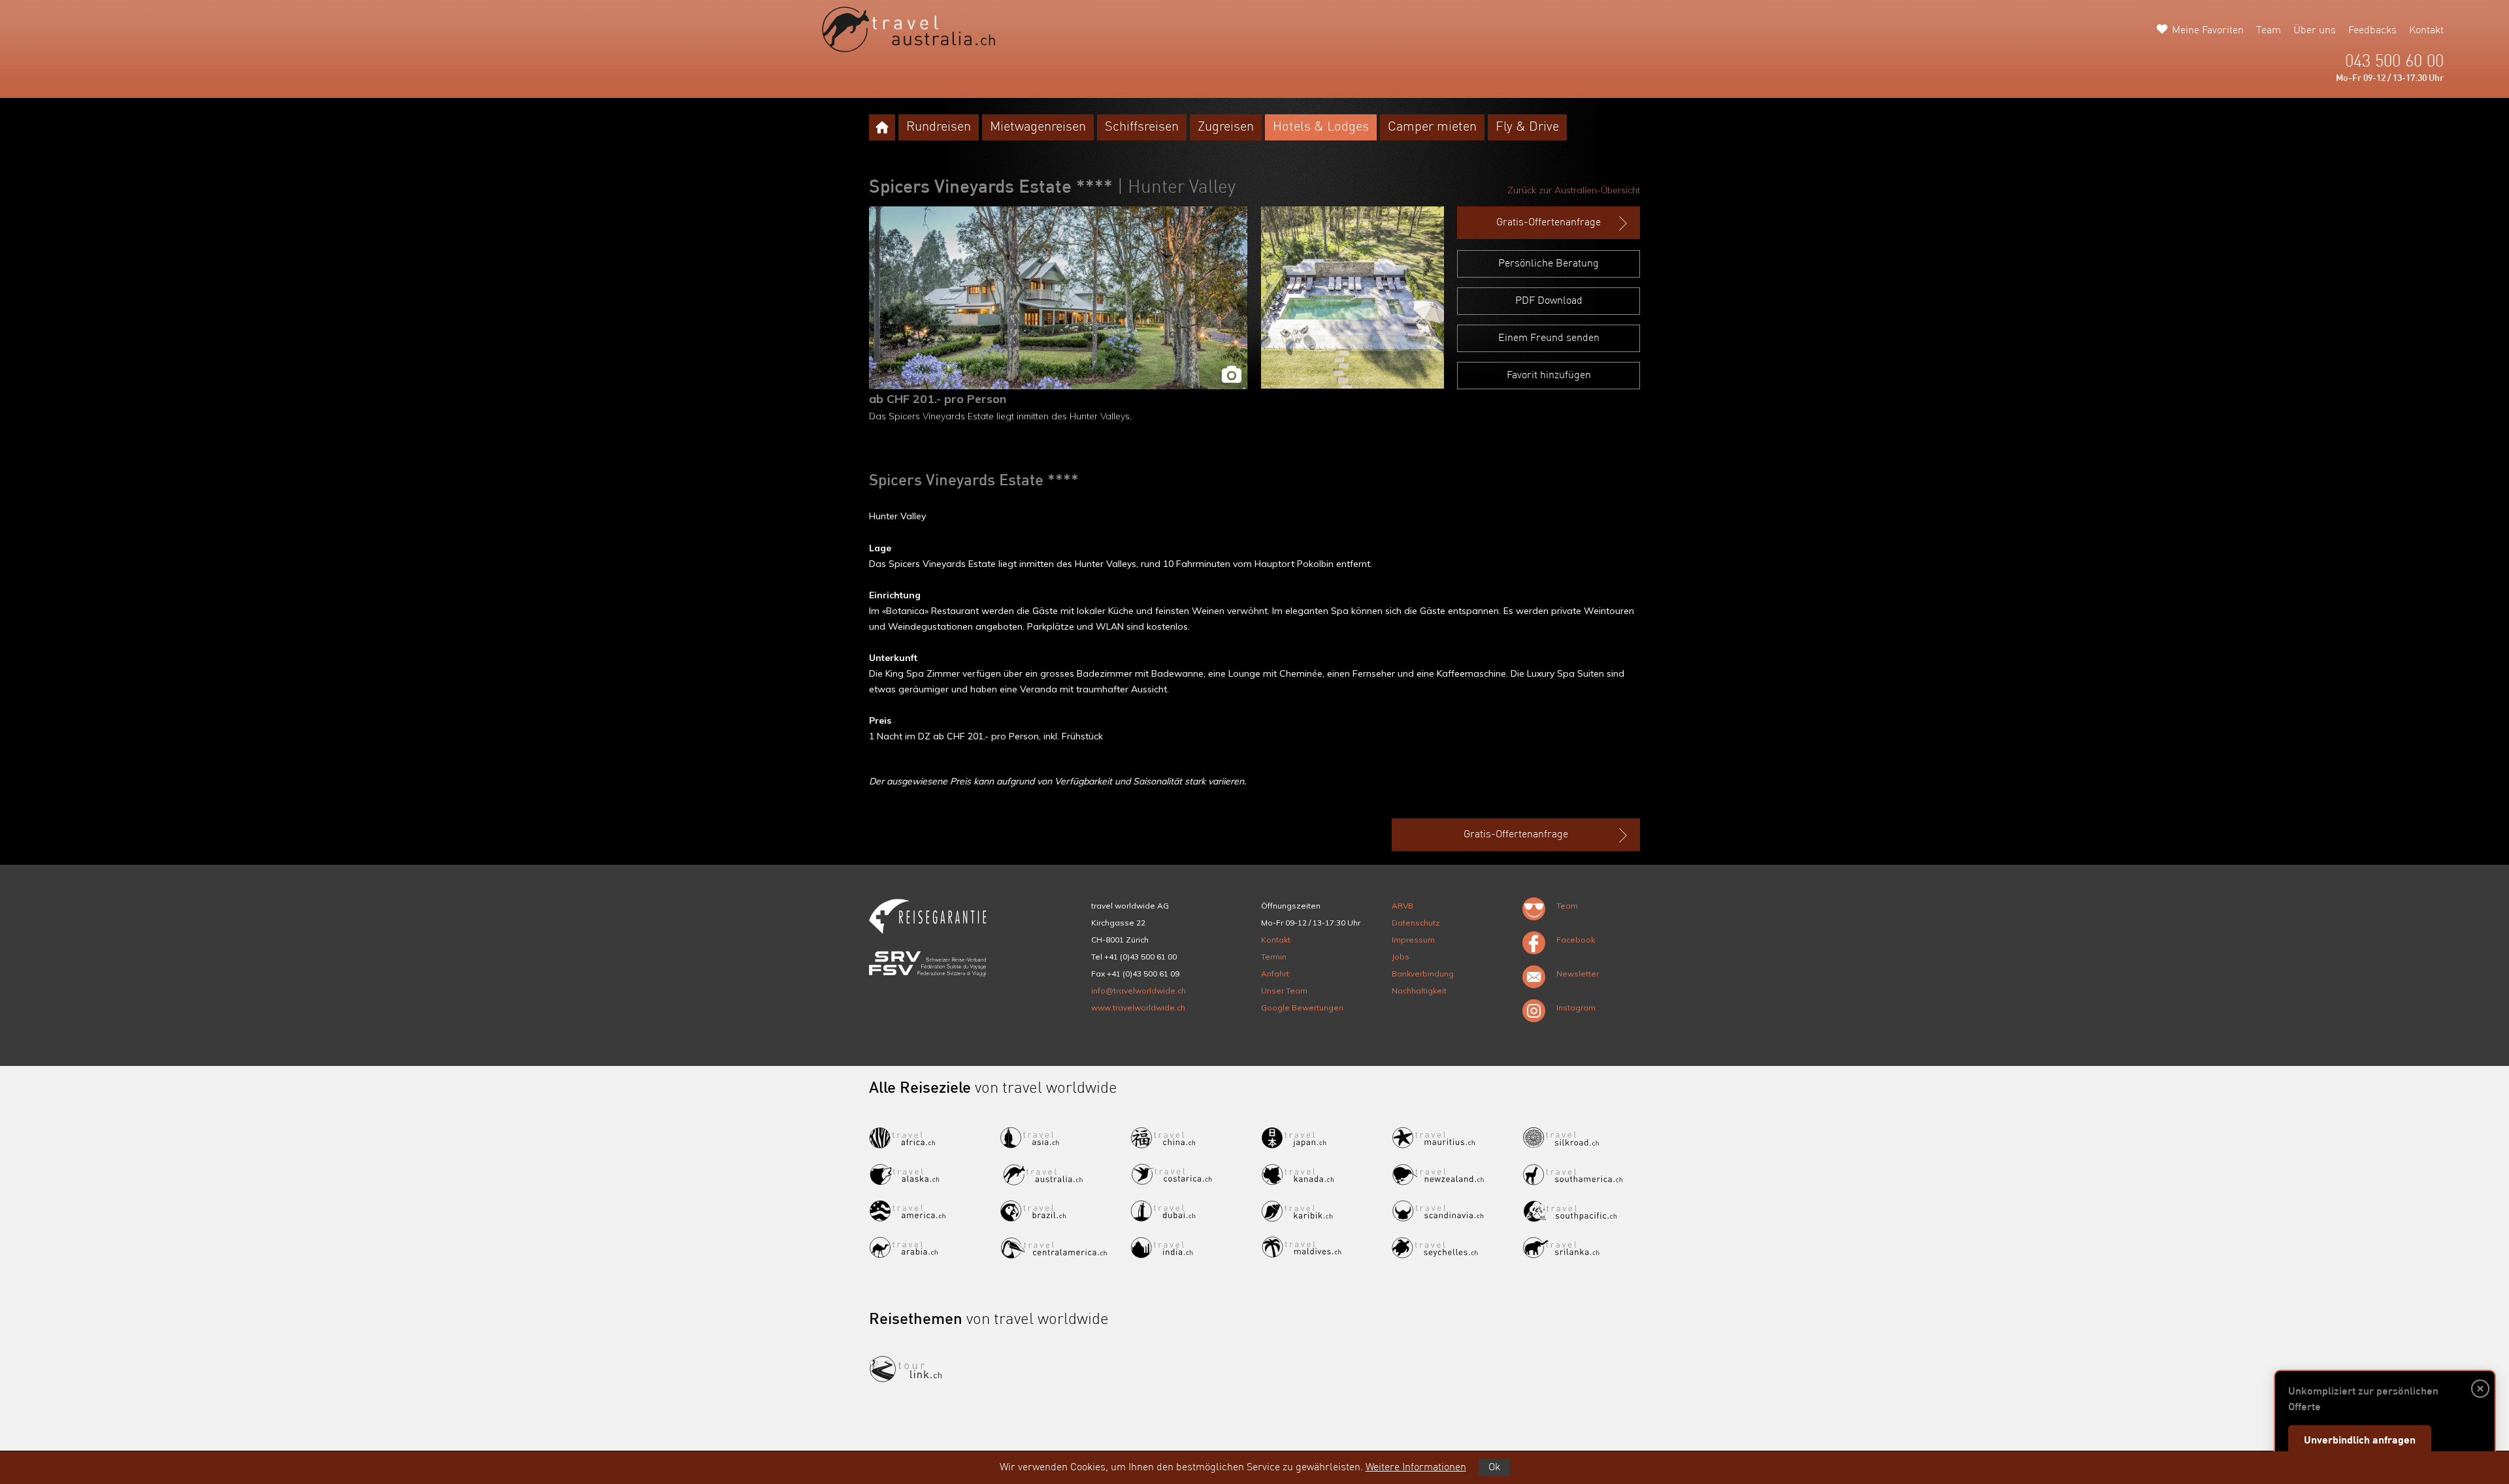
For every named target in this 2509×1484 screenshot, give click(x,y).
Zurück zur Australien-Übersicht (1574, 190)
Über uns (2315, 31)
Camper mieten (1432, 127)
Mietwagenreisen (1038, 127)
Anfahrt (1275, 974)
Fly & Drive (1527, 127)
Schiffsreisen (1142, 127)
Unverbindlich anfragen (2360, 1441)
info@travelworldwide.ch (1139, 991)
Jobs (1401, 957)
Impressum (1413, 940)
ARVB (1402, 906)
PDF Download (1549, 301)
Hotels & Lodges (1321, 127)
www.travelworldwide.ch (1138, 1008)
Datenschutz (1416, 923)
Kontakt (2426, 31)
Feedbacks (2372, 31)
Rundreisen (939, 127)
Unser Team (1284, 991)
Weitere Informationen (1416, 1468)
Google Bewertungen (1302, 1008)
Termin (1274, 957)
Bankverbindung (1423, 974)
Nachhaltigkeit (1419, 991)
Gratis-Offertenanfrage (1549, 223)
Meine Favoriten (2208, 31)
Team (2269, 31)
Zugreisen (1226, 127)
